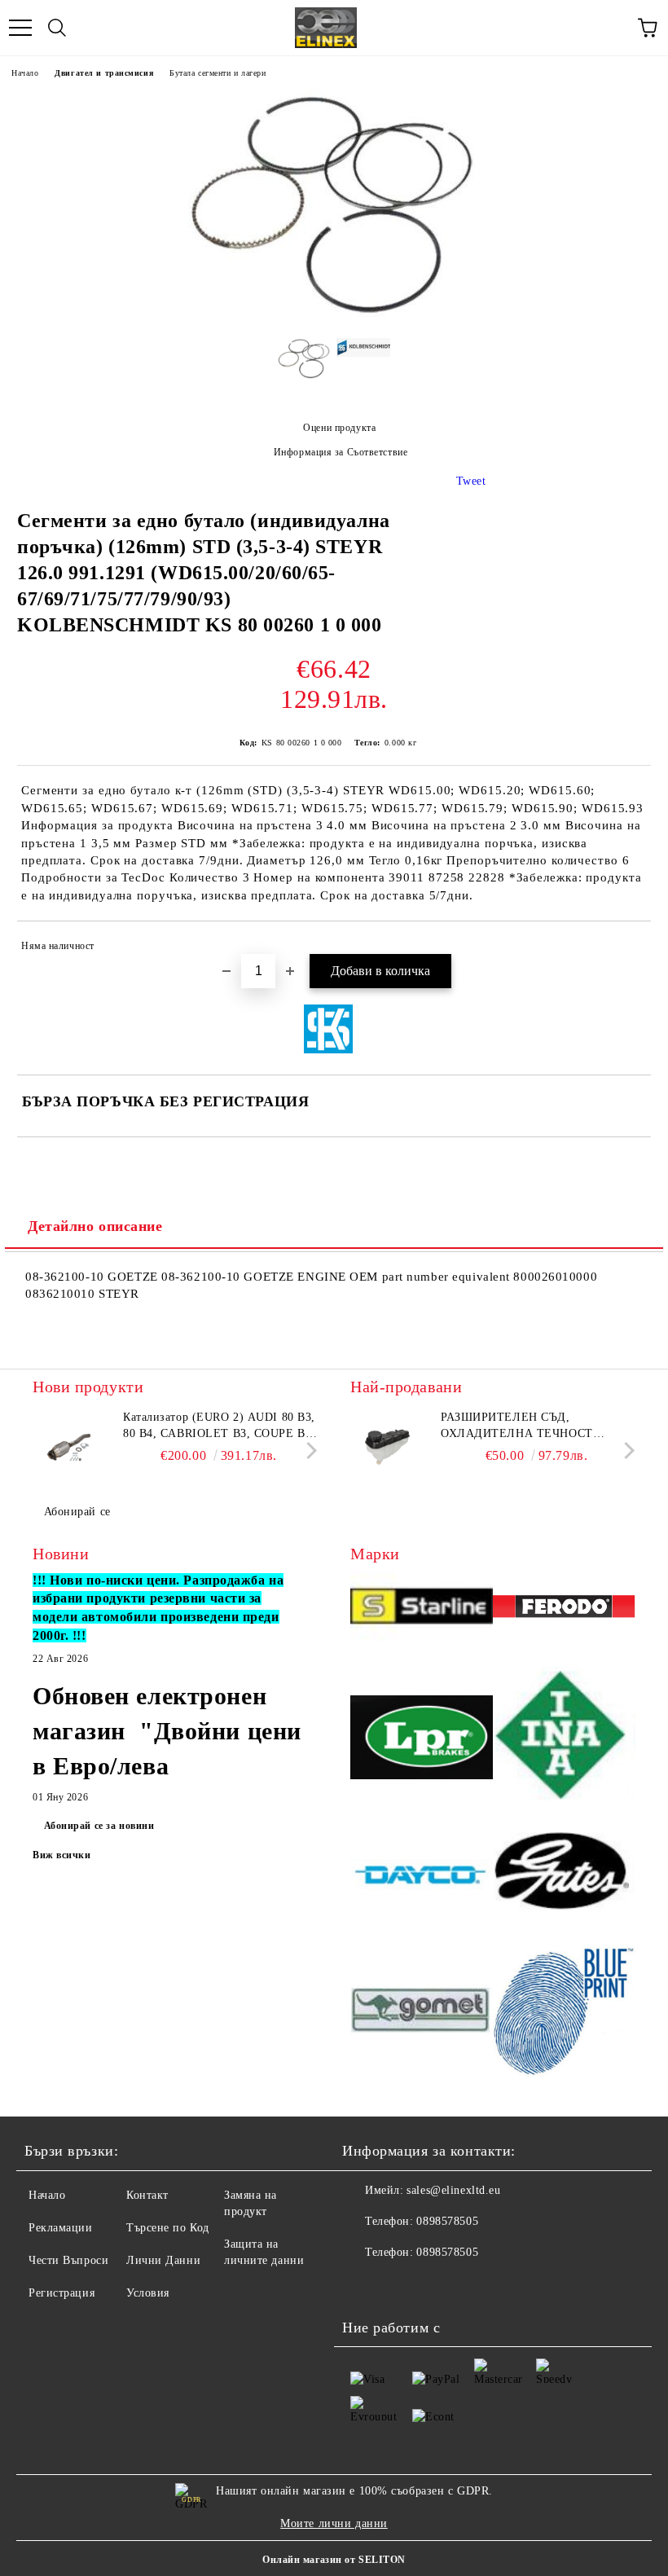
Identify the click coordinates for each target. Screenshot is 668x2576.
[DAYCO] (422, 1877)
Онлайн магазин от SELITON (334, 2560)
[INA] (564, 1740)
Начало (25, 73)
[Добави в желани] (628, 948)
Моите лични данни (334, 2523)
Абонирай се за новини (99, 1826)
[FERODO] (564, 1609)
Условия (148, 2293)
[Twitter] (399, 2285)
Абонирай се (77, 1512)
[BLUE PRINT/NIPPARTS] (564, 2012)
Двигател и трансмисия (104, 73)
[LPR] (422, 1740)
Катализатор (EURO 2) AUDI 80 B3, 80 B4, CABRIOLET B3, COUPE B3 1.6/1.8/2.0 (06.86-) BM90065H (219, 1426)
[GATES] (564, 1877)
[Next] (308, 1450)
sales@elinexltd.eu (453, 2190)
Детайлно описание (95, 1226)
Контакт (147, 2195)
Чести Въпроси (68, 2260)
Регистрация (62, 2293)
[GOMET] (422, 2012)
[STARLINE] (422, 1610)
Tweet (471, 481)
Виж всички (62, 1855)
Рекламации (61, 2228)
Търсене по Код (168, 2228)
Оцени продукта (339, 428)
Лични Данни (163, 2260)
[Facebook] (363, 2285)
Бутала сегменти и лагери (218, 73)
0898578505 (447, 2221)
